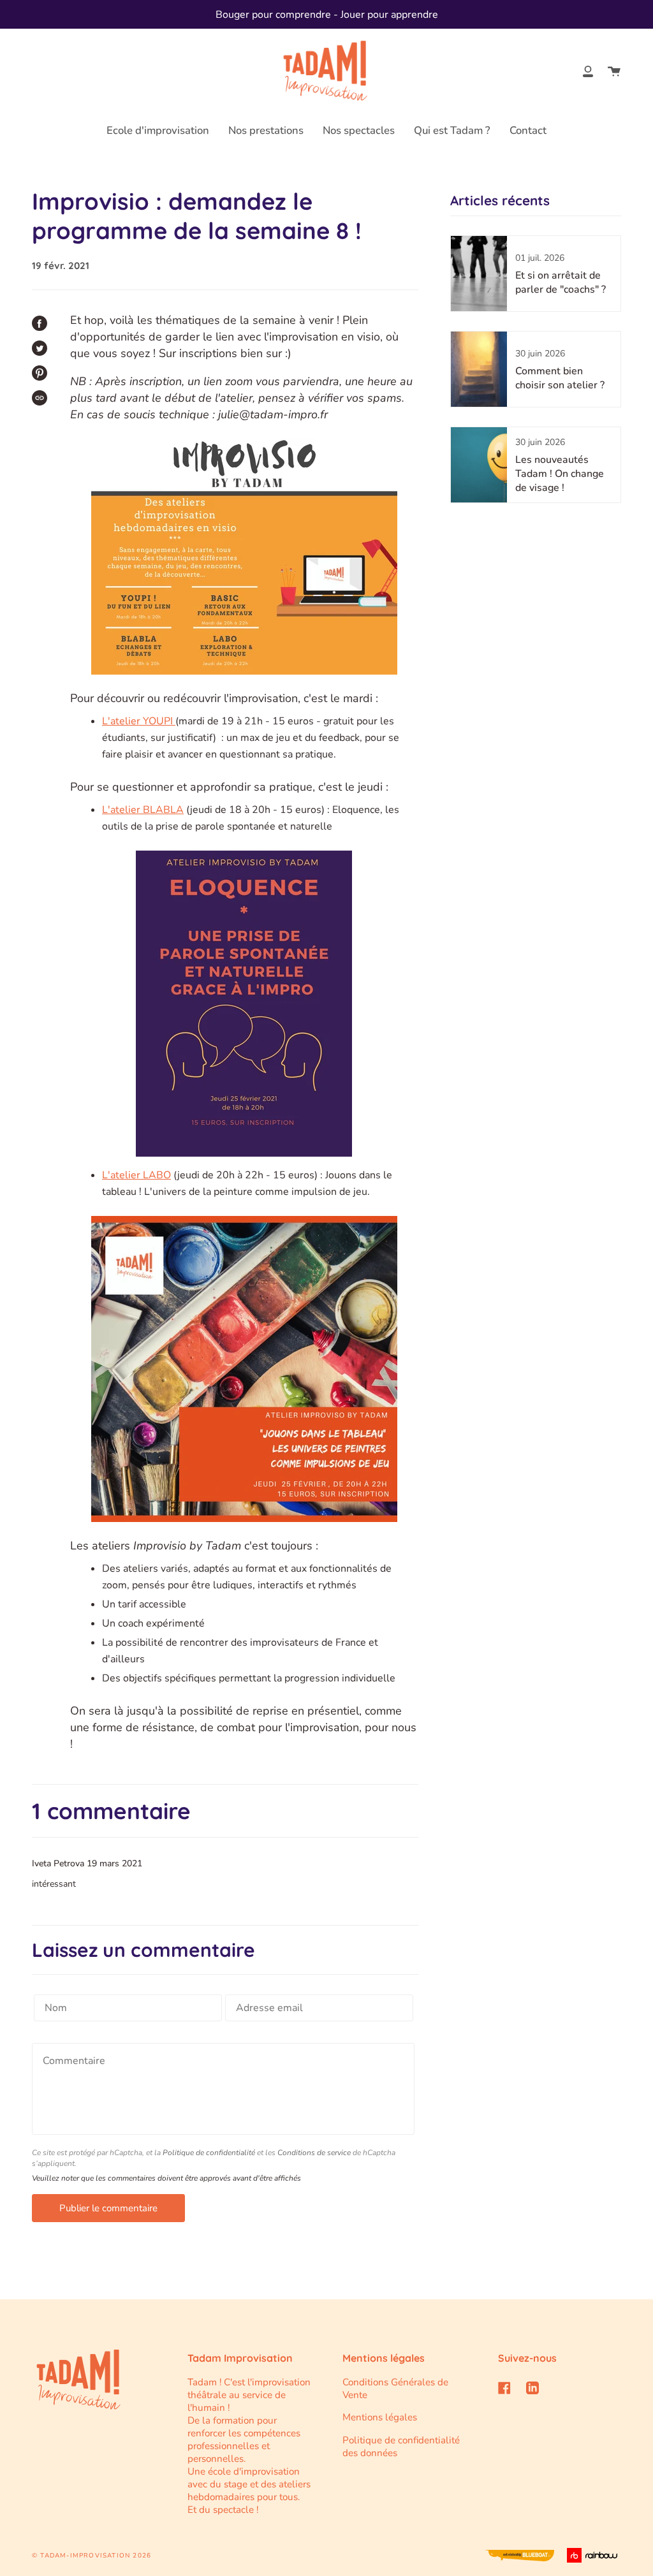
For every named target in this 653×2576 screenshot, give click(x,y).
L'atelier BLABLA (143, 810)
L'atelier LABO (136, 1175)
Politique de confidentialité (209, 2153)
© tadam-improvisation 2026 (92, 2556)
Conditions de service (314, 2153)
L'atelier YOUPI (139, 721)
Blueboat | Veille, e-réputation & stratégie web (520, 2556)
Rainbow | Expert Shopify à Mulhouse (594, 2555)
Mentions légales (380, 2417)
